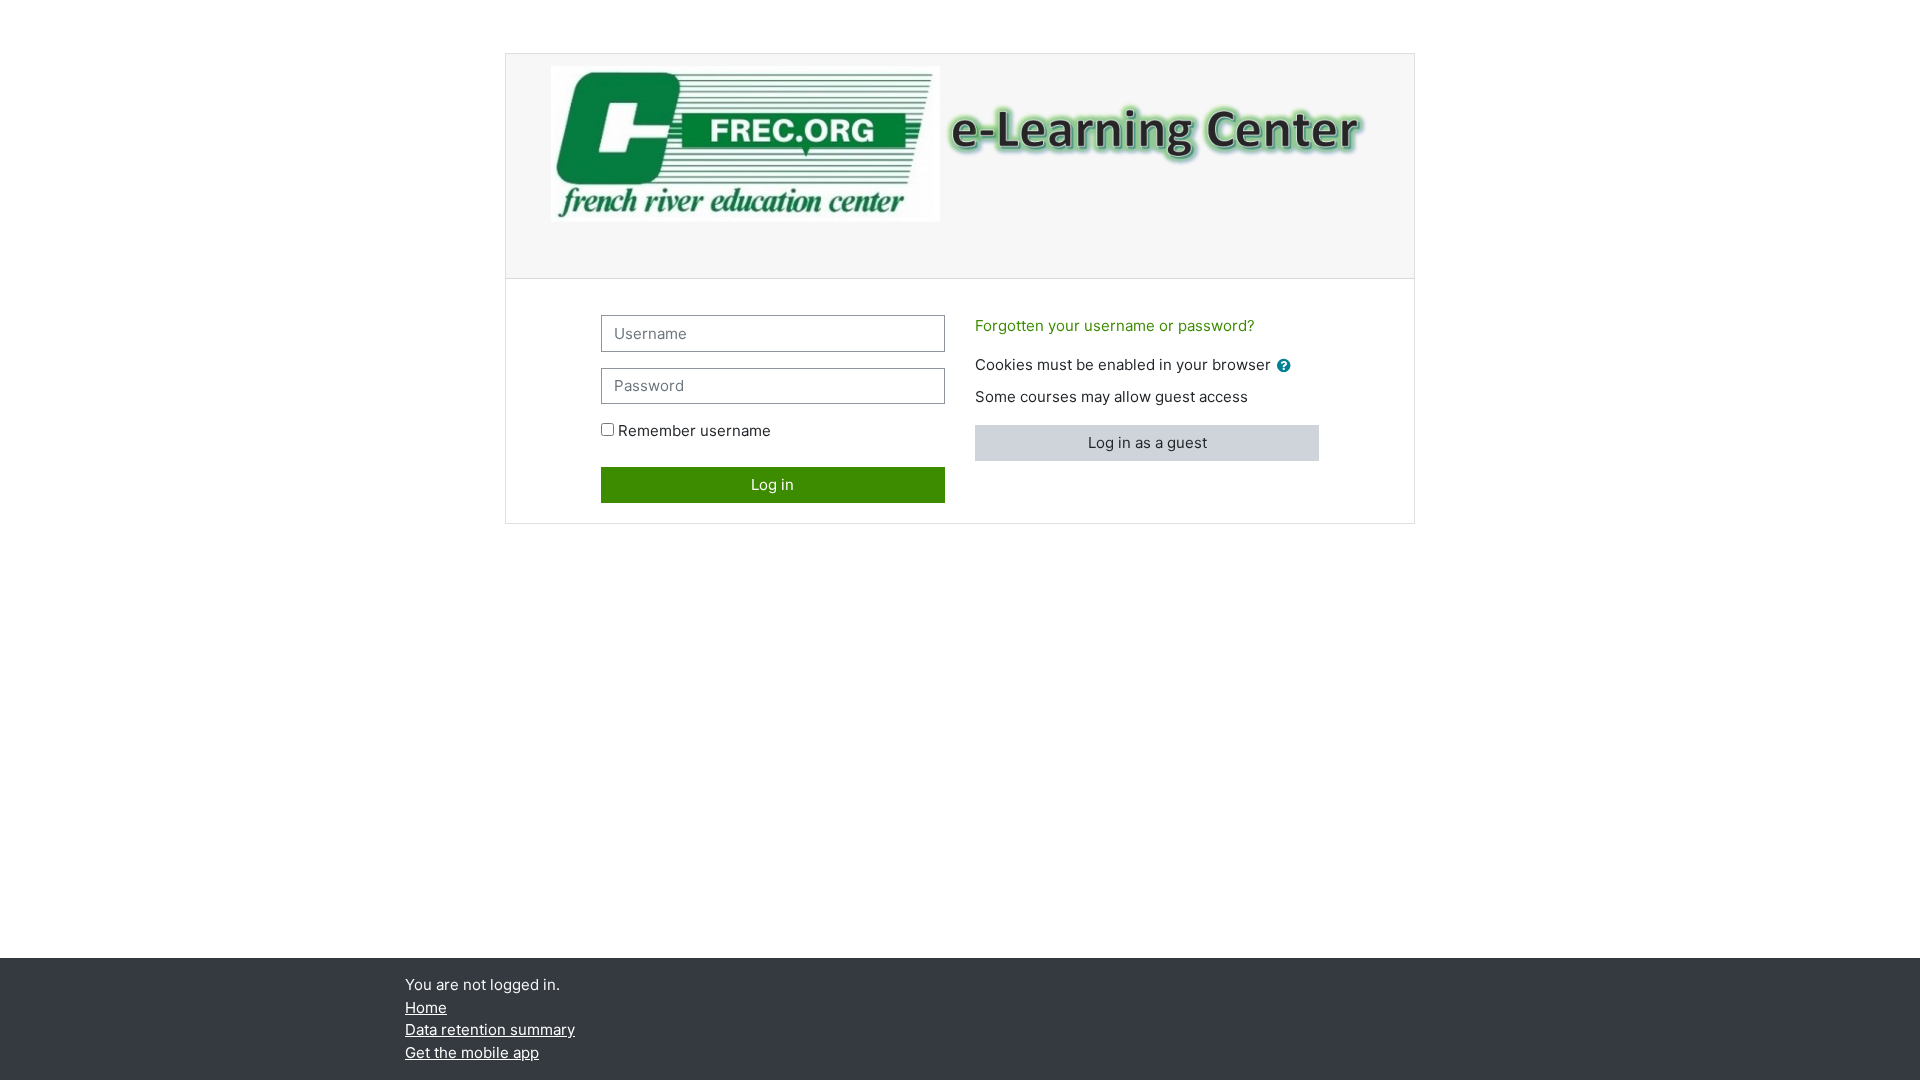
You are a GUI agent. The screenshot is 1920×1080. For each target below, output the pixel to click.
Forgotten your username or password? (1115, 325)
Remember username (694, 430)
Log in (772, 484)
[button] (1288, 366)
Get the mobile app (472, 1052)
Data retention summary (490, 1029)
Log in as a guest (1147, 442)
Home (426, 1007)
